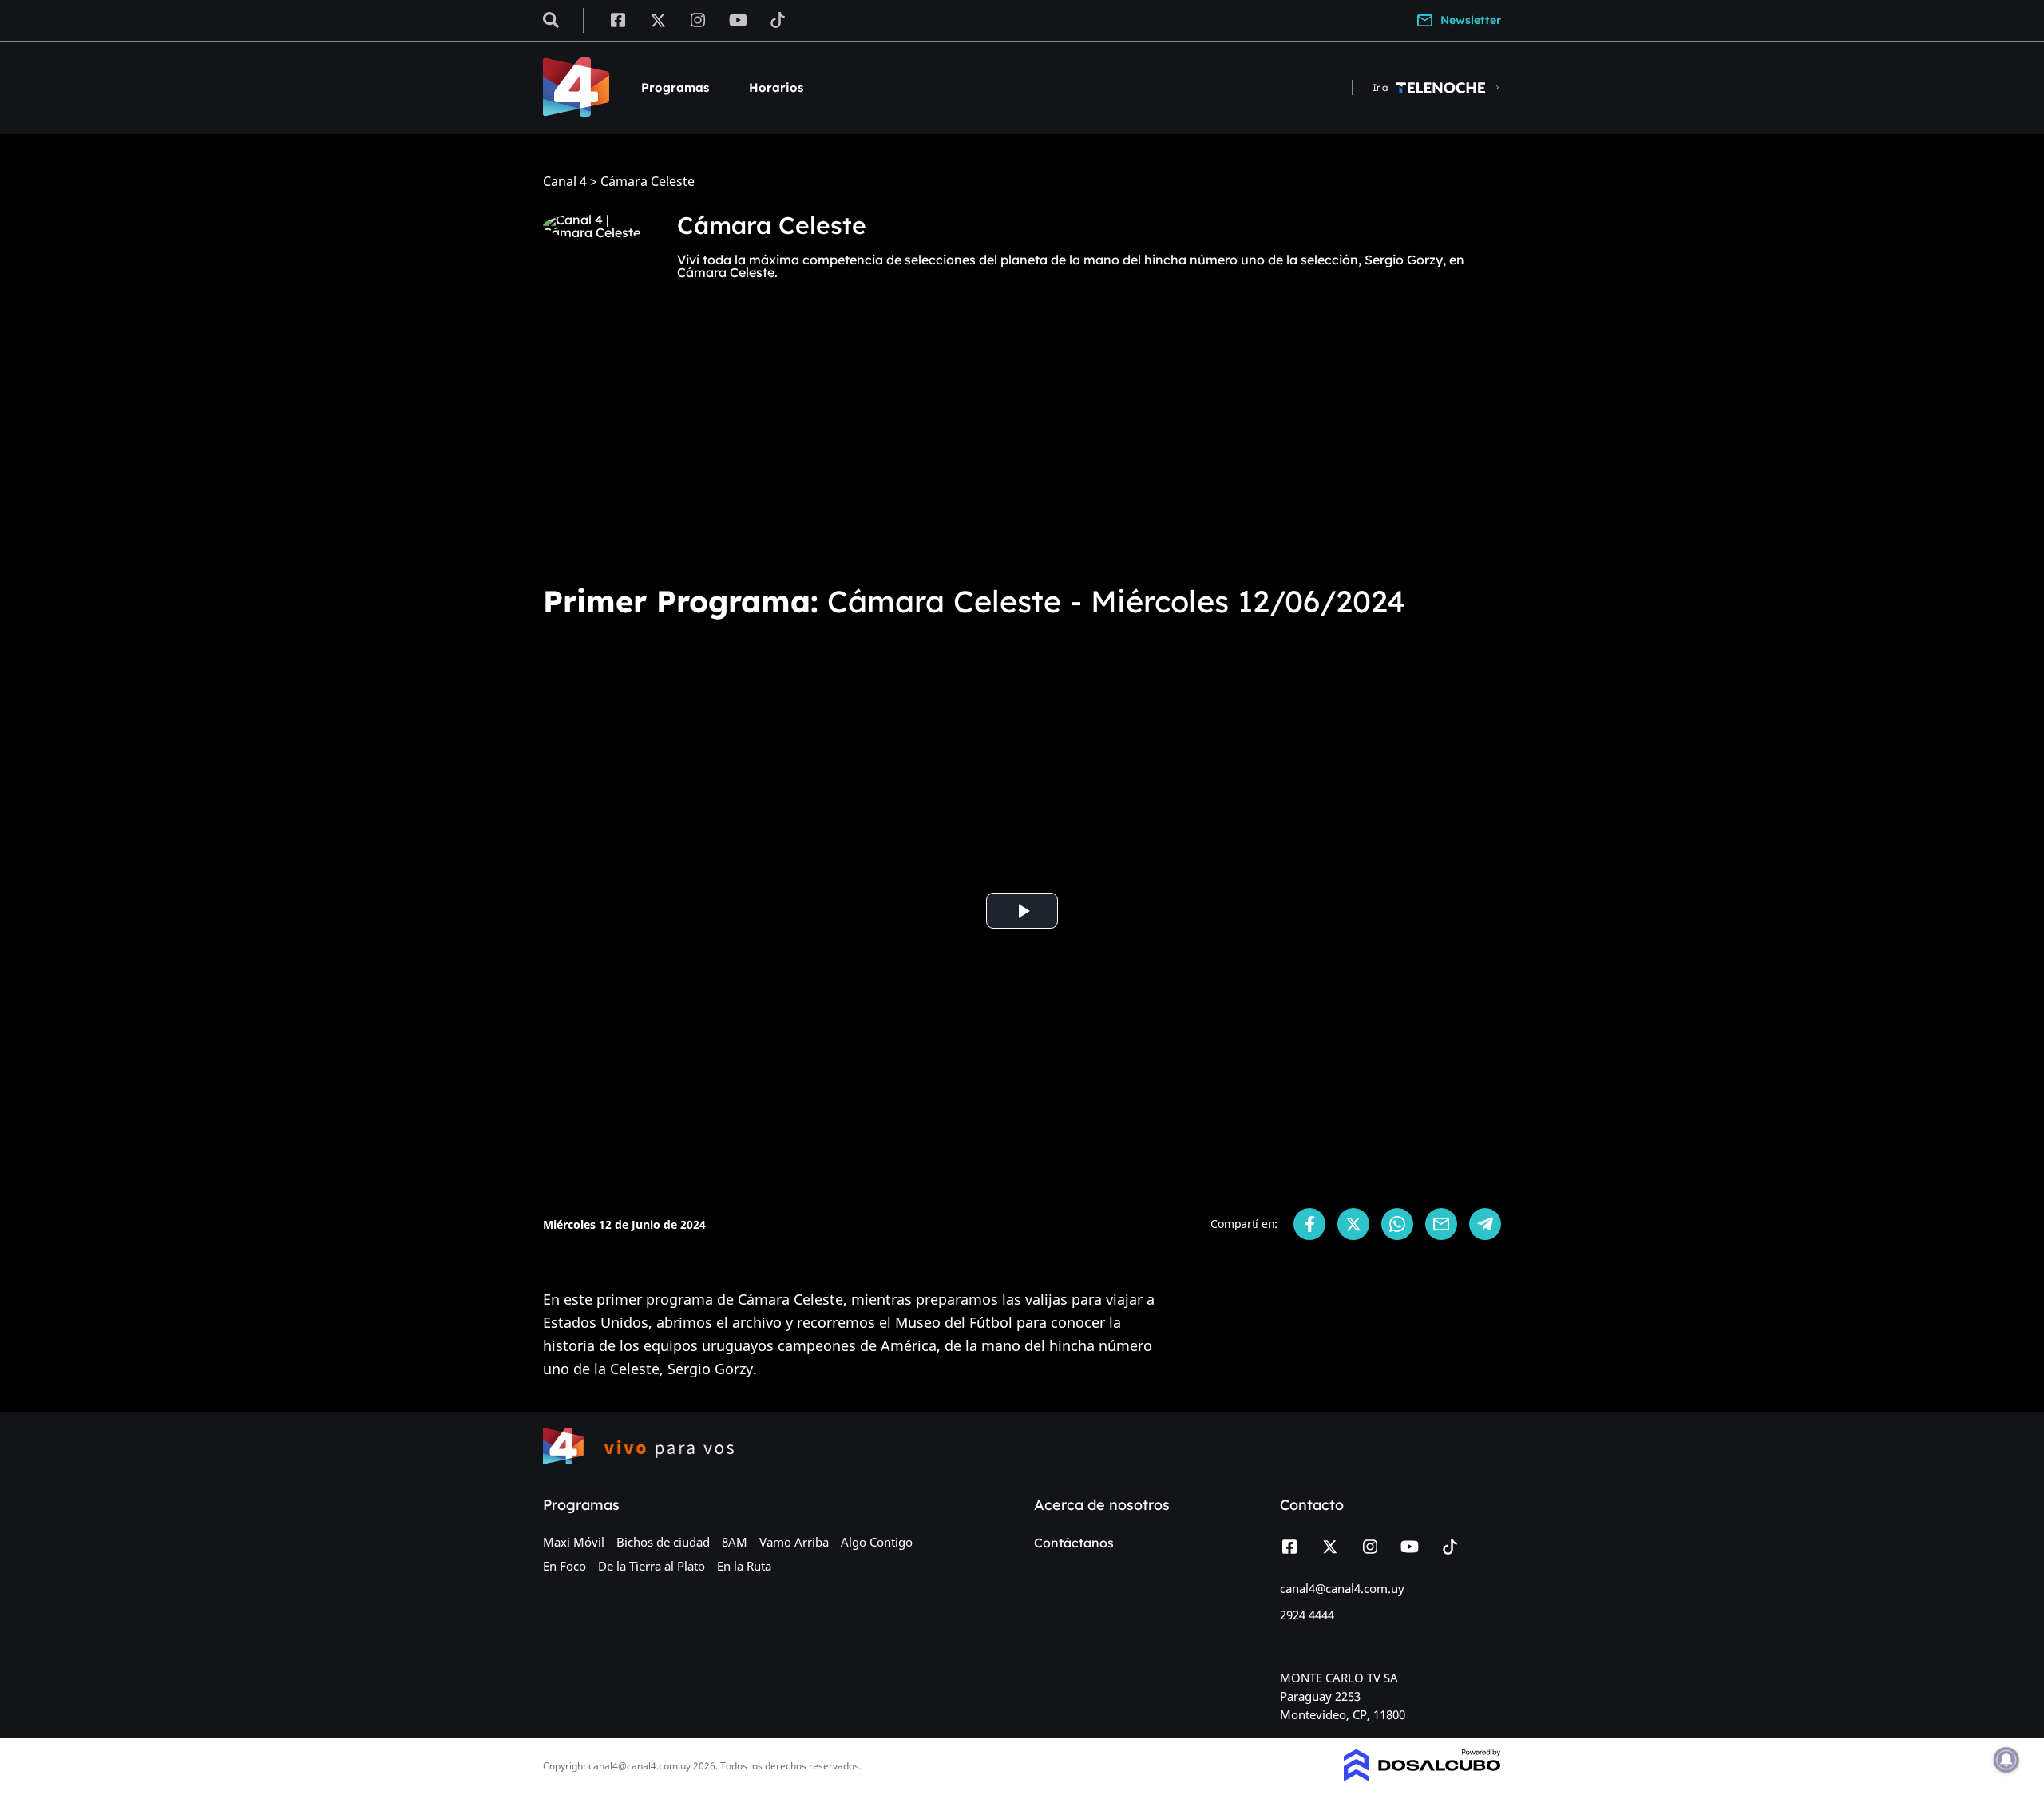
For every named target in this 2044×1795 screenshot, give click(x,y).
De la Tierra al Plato (652, 1566)
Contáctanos (1074, 1543)
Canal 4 (565, 182)
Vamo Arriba (794, 1542)
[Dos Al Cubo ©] (1422, 1777)
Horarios (776, 87)
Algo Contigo (877, 1542)
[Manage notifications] (2006, 1760)
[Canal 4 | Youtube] (738, 19)
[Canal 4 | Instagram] (698, 19)
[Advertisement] (1022, 450)
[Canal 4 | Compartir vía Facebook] (1309, 1224)
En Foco (564, 1566)
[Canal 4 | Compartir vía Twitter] (1353, 1224)
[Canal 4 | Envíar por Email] (1441, 1224)
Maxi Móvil (574, 1542)
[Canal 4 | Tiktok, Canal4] (778, 19)
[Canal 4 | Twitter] (658, 19)
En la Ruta (744, 1566)
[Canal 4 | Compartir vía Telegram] (1485, 1224)
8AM (735, 1542)
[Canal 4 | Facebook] (618, 19)
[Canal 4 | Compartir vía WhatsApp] (1397, 1224)
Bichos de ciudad (663, 1542)
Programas (675, 87)
